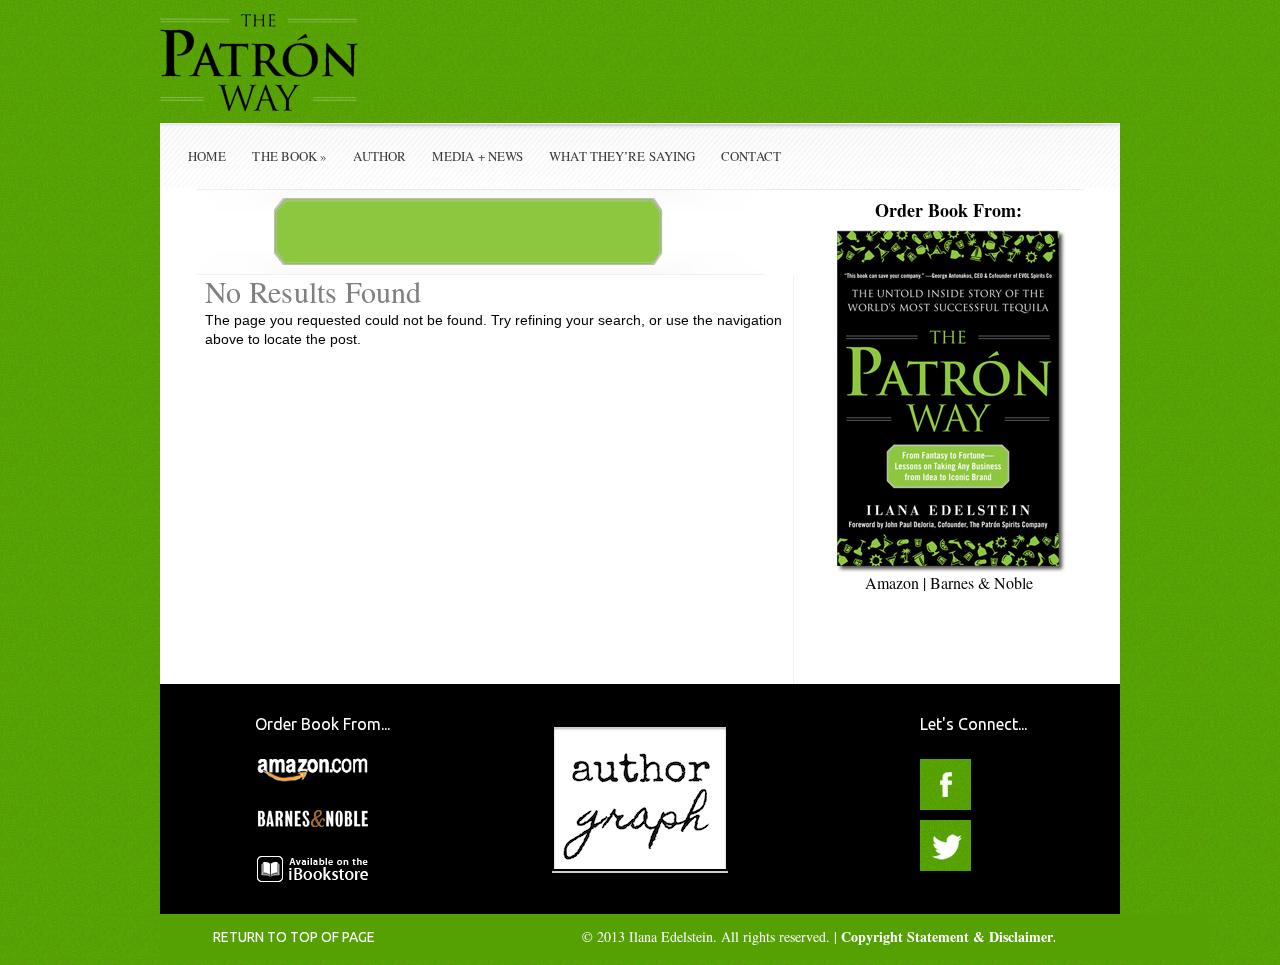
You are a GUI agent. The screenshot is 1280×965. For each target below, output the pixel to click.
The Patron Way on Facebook (945, 784)
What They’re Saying (622, 156)
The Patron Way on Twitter (945, 845)
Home (207, 156)
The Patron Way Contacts (1006, 784)
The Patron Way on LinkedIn (1006, 845)
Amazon (892, 582)
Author (379, 156)
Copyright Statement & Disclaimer (947, 936)
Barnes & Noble (981, 582)
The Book (289, 156)
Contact (751, 156)
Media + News (477, 156)
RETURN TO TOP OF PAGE (294, 937)
